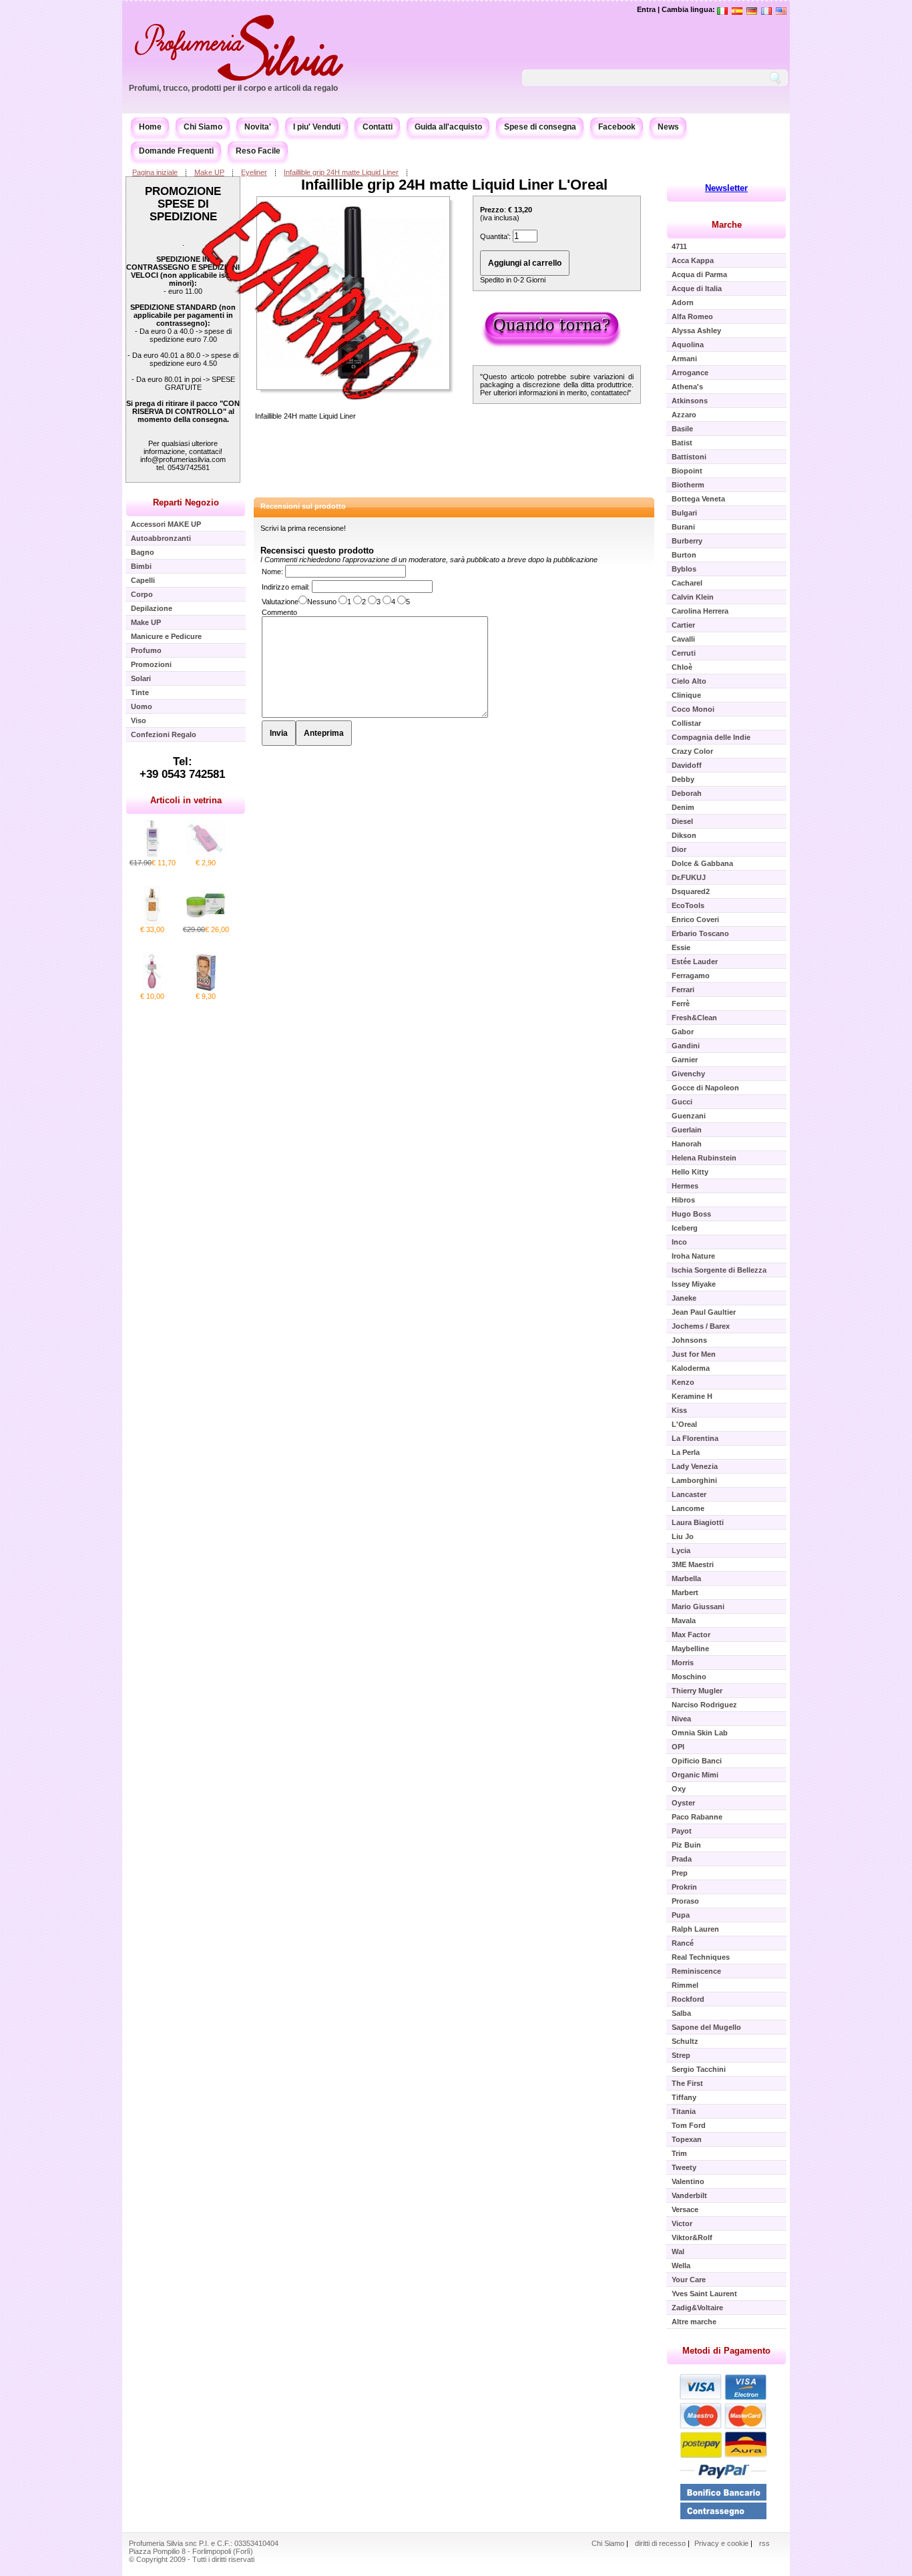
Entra (646, 9)
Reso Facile (258, 151)
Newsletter (726, 188)
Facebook (617, 127)
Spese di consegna (540, 127)
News (668, 127)
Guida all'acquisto (448, 127)
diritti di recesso (660, 2543)
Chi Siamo (203, 127)
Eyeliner (254, 172)
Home (150, 127)
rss (764, 2543)
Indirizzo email (285, 587)
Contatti (378, 127)
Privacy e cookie (722, 2543)
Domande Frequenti (176, 151)
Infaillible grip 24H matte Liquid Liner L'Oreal (454, 185)
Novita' (258, 127)
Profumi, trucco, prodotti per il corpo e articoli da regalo (233, 88)
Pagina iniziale (155, 172)
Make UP (209, 172)
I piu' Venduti (317, 127)
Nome (271, 572)
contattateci (610, 393)
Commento (279, 612)
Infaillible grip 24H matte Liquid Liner (341, 172)
